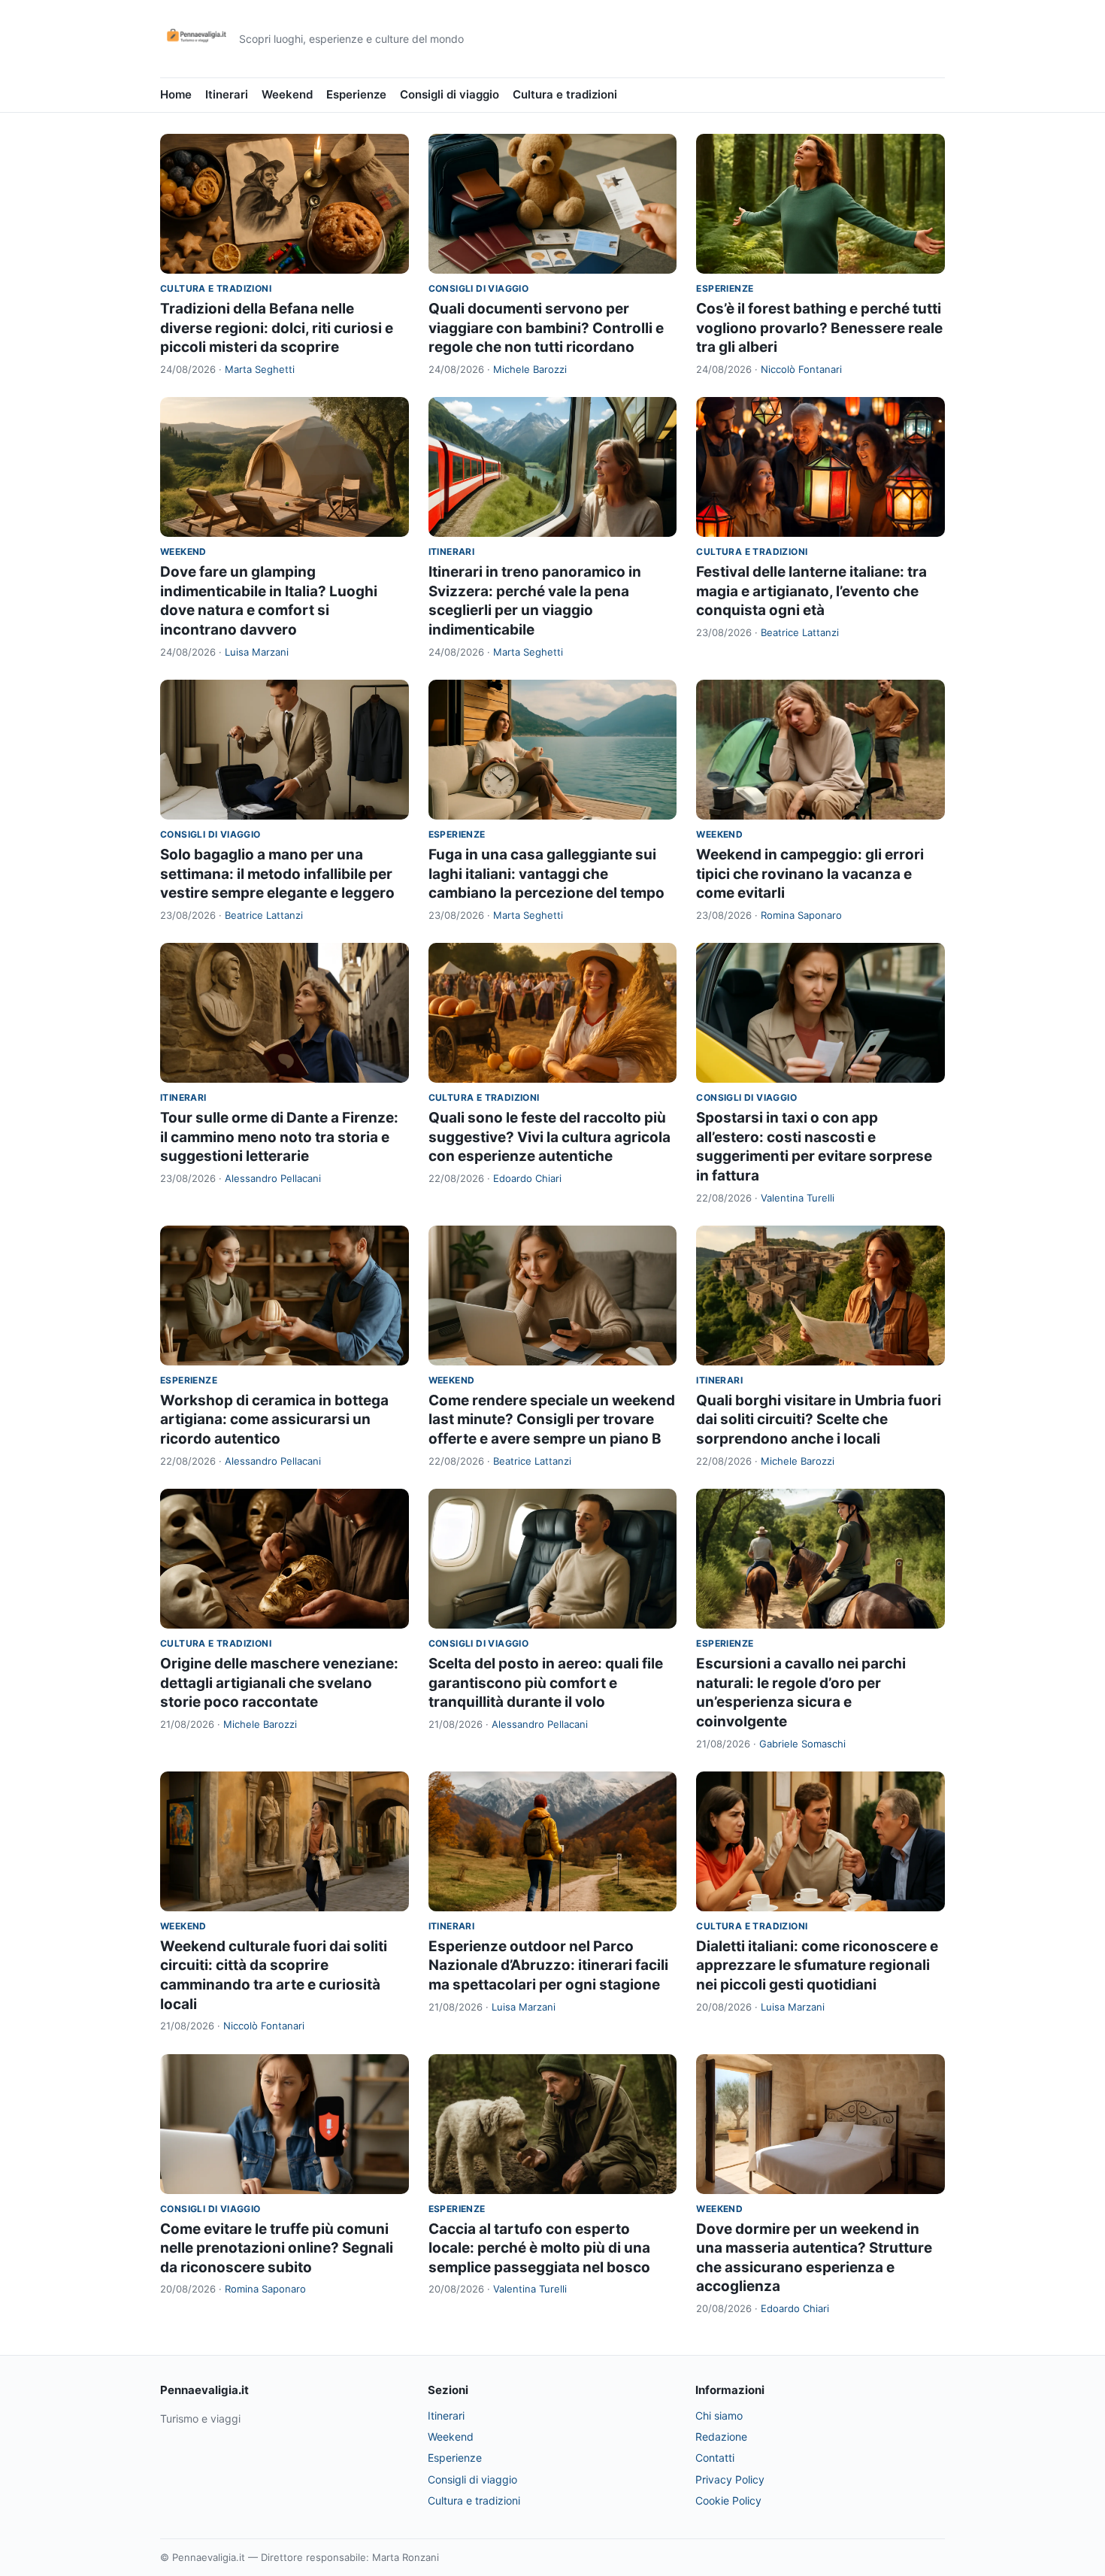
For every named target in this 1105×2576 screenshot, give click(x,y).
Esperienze (356, 94)
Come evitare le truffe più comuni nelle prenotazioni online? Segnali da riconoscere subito (277, 2248)
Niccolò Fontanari (801, 369)
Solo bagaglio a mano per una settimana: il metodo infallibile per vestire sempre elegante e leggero (277, 874)
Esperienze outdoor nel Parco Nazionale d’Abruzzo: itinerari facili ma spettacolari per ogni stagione (548, 1965)
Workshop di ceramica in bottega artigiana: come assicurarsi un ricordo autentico (274, 1420)
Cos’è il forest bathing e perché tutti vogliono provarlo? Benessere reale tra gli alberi (819, 328)
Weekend (287, 94)
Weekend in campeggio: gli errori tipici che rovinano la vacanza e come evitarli (810, 874)
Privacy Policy (730, 2479)
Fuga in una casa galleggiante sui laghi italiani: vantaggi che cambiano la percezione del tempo (546, 874)
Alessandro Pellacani (273, 1178)
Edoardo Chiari (527, 1178)
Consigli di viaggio (450, 94)
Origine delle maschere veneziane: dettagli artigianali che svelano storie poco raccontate (279, 1683)
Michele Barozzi (530, 369)
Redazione (721, 2437)
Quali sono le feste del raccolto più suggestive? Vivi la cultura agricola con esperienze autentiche (549, 1137)
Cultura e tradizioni (565, 94)
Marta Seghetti (260, 369)
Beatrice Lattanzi (800, 632)
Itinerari (227, 94)
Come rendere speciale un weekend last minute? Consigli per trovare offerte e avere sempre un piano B (552, 1420)
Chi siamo (719, 2415)
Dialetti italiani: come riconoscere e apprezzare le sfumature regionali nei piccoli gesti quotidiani (817, 1965)
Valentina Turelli (798, 1198)
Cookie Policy (728, 2500)
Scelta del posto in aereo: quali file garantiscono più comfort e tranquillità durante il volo (546, 1683)
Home (176, 94)
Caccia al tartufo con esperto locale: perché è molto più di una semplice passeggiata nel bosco (539, 2248)
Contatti (715, 2458)
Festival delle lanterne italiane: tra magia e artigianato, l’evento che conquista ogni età (811, 591)
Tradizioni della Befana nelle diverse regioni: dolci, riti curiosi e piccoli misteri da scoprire (277, 328)
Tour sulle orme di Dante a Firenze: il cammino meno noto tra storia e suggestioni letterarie (279, 1137)
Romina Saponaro (801, 915)
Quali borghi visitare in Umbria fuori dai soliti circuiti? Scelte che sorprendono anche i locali (819, 1420)
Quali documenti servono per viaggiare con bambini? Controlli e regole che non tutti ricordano (546, 328)
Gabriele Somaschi (802, 1744)
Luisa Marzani (257, 652)
